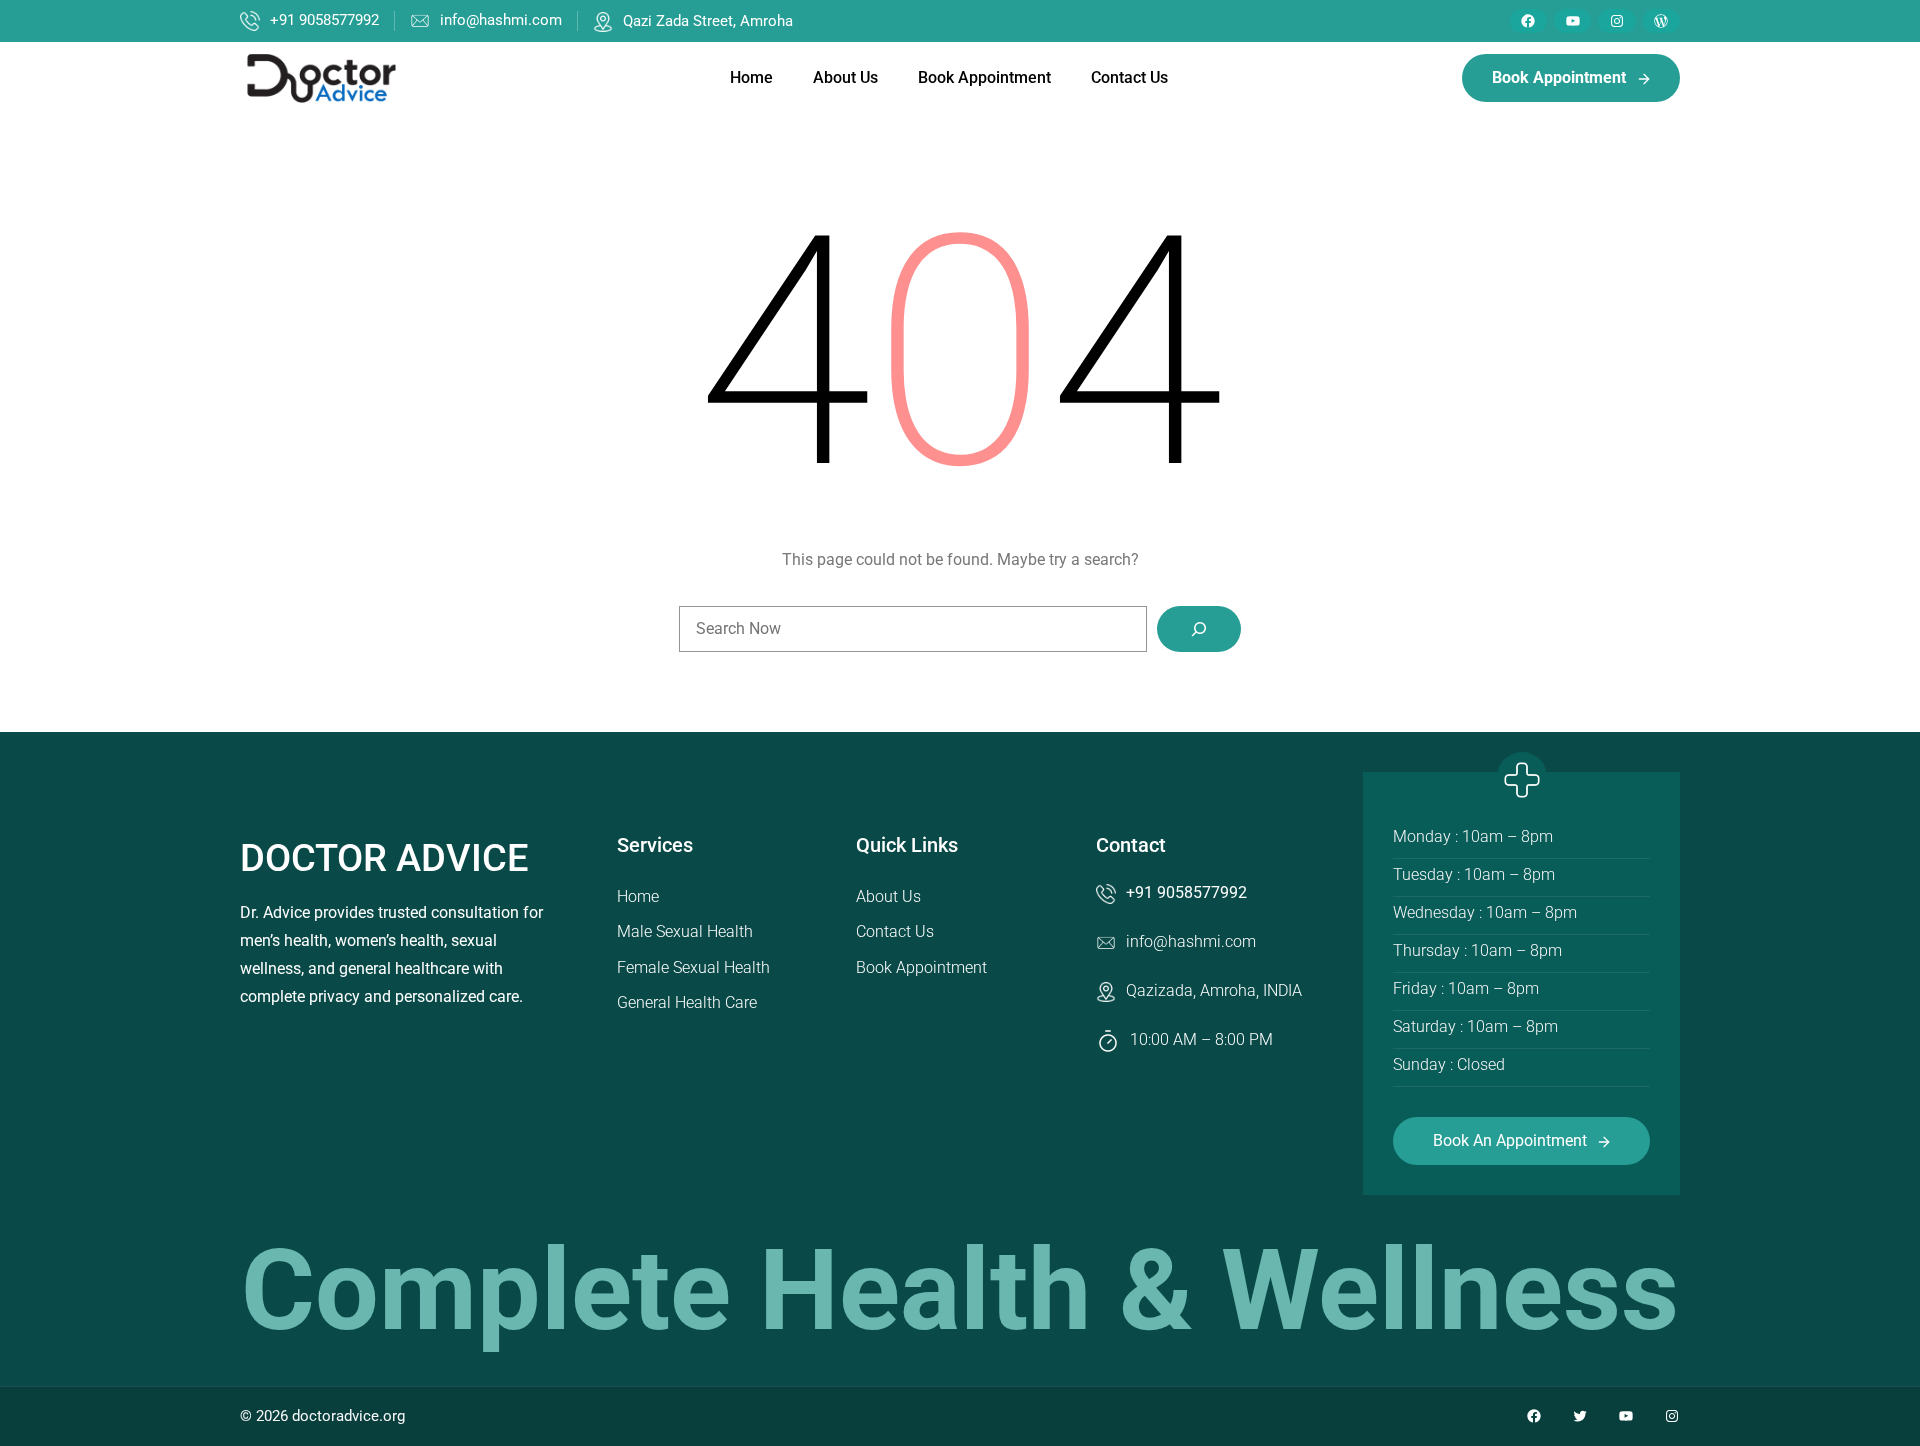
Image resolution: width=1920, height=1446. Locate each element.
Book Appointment (921, 967)
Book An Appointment (1510, 1140)
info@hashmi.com (501, 20)
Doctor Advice (384, 858)
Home (638, 896)
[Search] (1199, 629)
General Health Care (687, 1002)
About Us (888, 896)
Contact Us (895, 931)
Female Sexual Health (693, 967)
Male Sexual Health (685, 931)
